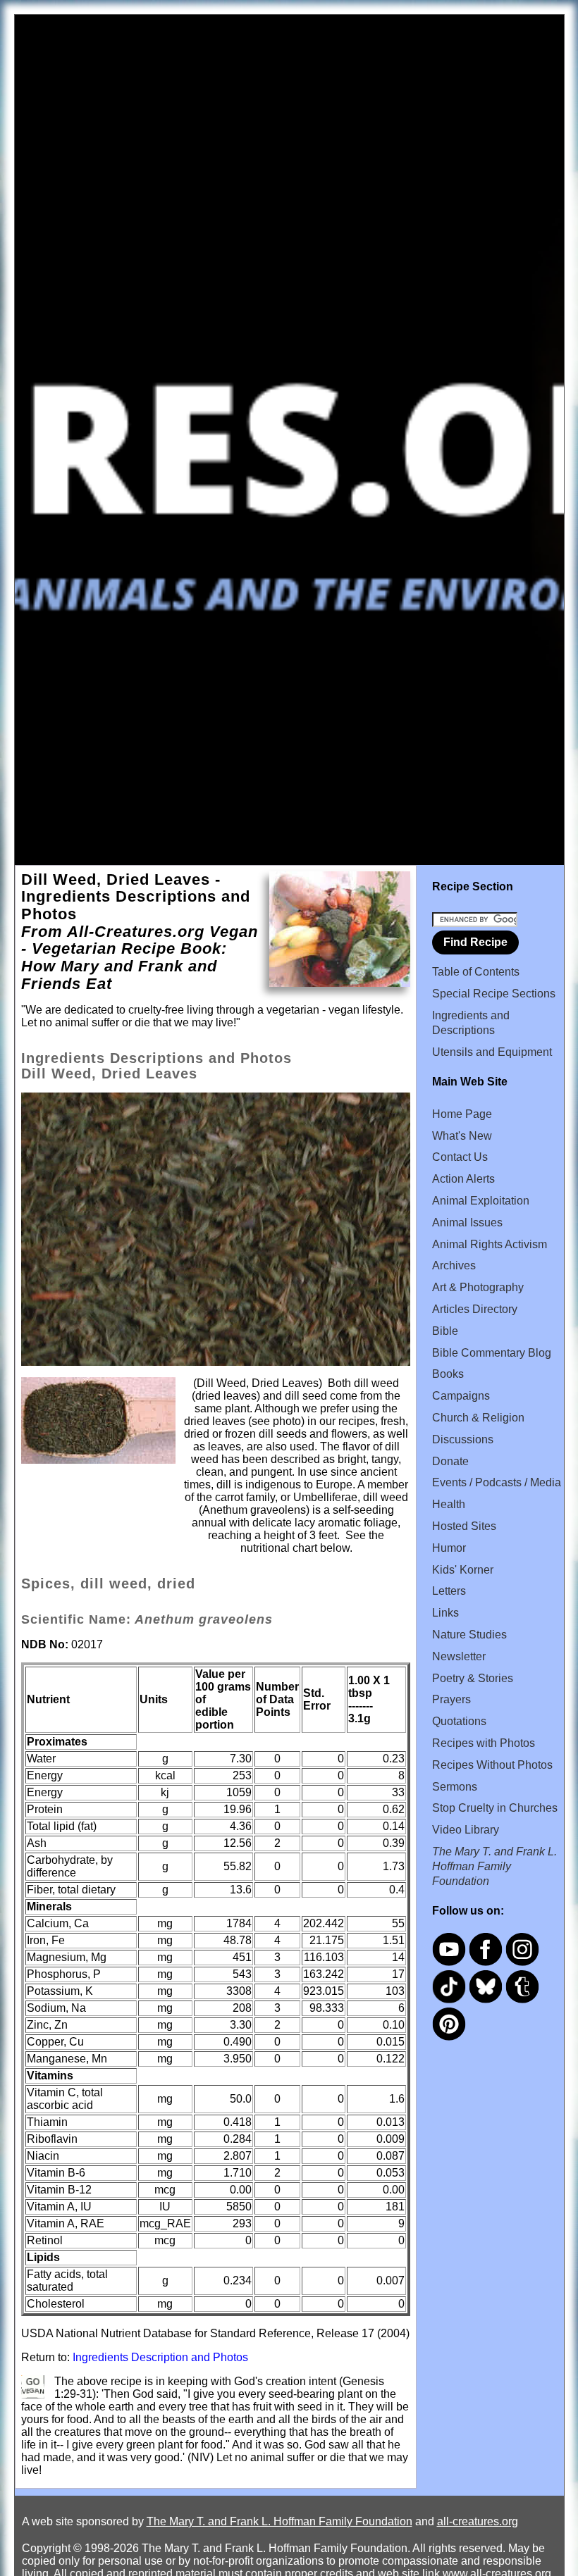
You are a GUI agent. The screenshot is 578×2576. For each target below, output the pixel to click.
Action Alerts (463, 1179)
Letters (449, 1591)
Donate (450, 1461)
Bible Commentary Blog (492, 1353)
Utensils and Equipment (492, 1052)
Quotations (459, 1721)
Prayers (451, 1699)
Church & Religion (478, 1418)
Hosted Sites (464, 1526)
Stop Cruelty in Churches (495, 1808)
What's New (462, 1136)
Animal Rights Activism (490, 1244)
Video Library (466, 1830)
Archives (454, 1265)
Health (449, 1504)
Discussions (463, 1439)
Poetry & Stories (473, 1678)
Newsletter (459, 1656)
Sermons (455, 1787)
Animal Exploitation (481, 1201)
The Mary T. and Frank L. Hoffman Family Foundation (279, 2521)
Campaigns (461, 1396)
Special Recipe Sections (494, 994)
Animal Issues (467, 1222)
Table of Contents (476, 972)
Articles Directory (475, 1309)
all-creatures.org (478, 2521)
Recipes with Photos (484, 1743)
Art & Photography (478, 1287)
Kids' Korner (463, 1570)
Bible (445, 1331)
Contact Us (460, 1157)
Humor (449, 1548)
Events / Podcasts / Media (497, 1482)
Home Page (462, 1114)
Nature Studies (469, 1635)
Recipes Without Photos (492, 1765)
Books (448, 1374)
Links (445, 1613)
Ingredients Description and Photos (160, 2357)
